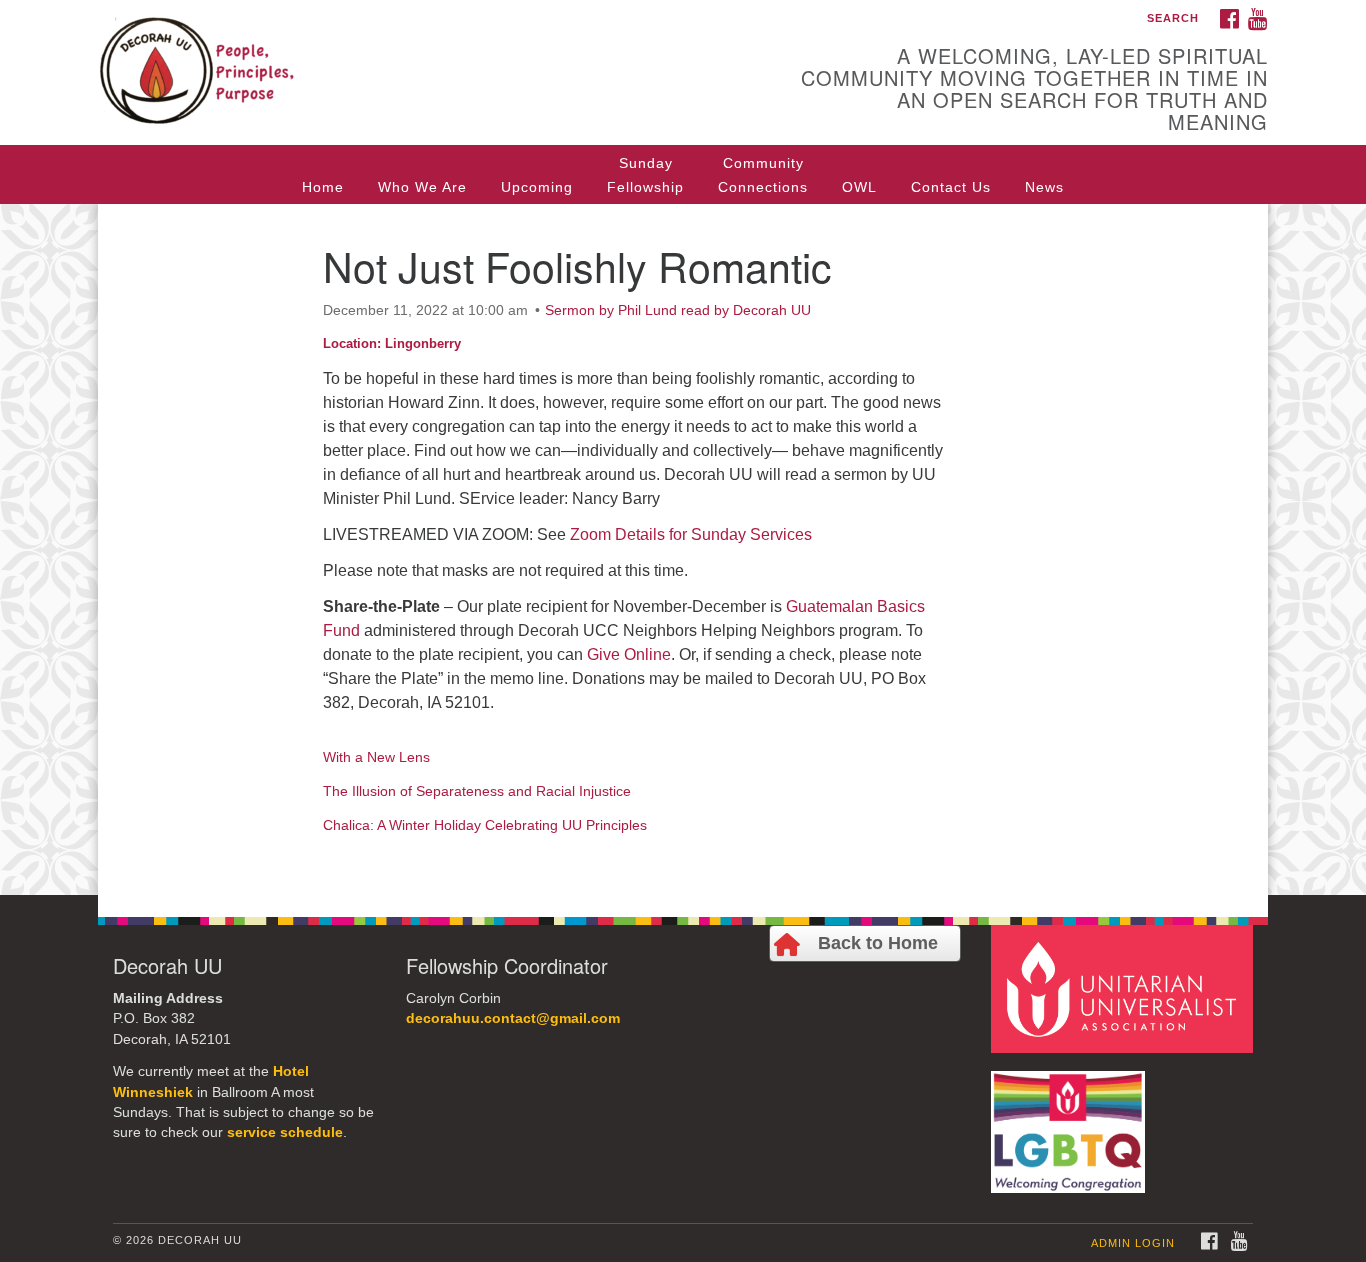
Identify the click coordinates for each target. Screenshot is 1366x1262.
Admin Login (1133, 1243)
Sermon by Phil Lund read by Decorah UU (678, 310)
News (1044, 187)
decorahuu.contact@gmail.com (513, 1018)
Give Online (629, 654)
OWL (859, 187)
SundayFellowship (645, 175)
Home (323, 187)
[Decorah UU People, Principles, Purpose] (439, 55)
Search (1173, 18)
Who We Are (422, 187)
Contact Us (951, 187)
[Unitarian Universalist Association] (1125, 987)
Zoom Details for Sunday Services (691, 534)
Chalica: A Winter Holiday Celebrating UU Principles (485, 825)
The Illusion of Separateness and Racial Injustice (477, 791)
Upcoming (537, 187)
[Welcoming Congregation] (1071, 1121)
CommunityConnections (763, 175)
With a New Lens (376, 757)
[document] (683, 549)
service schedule (285, 1132)
